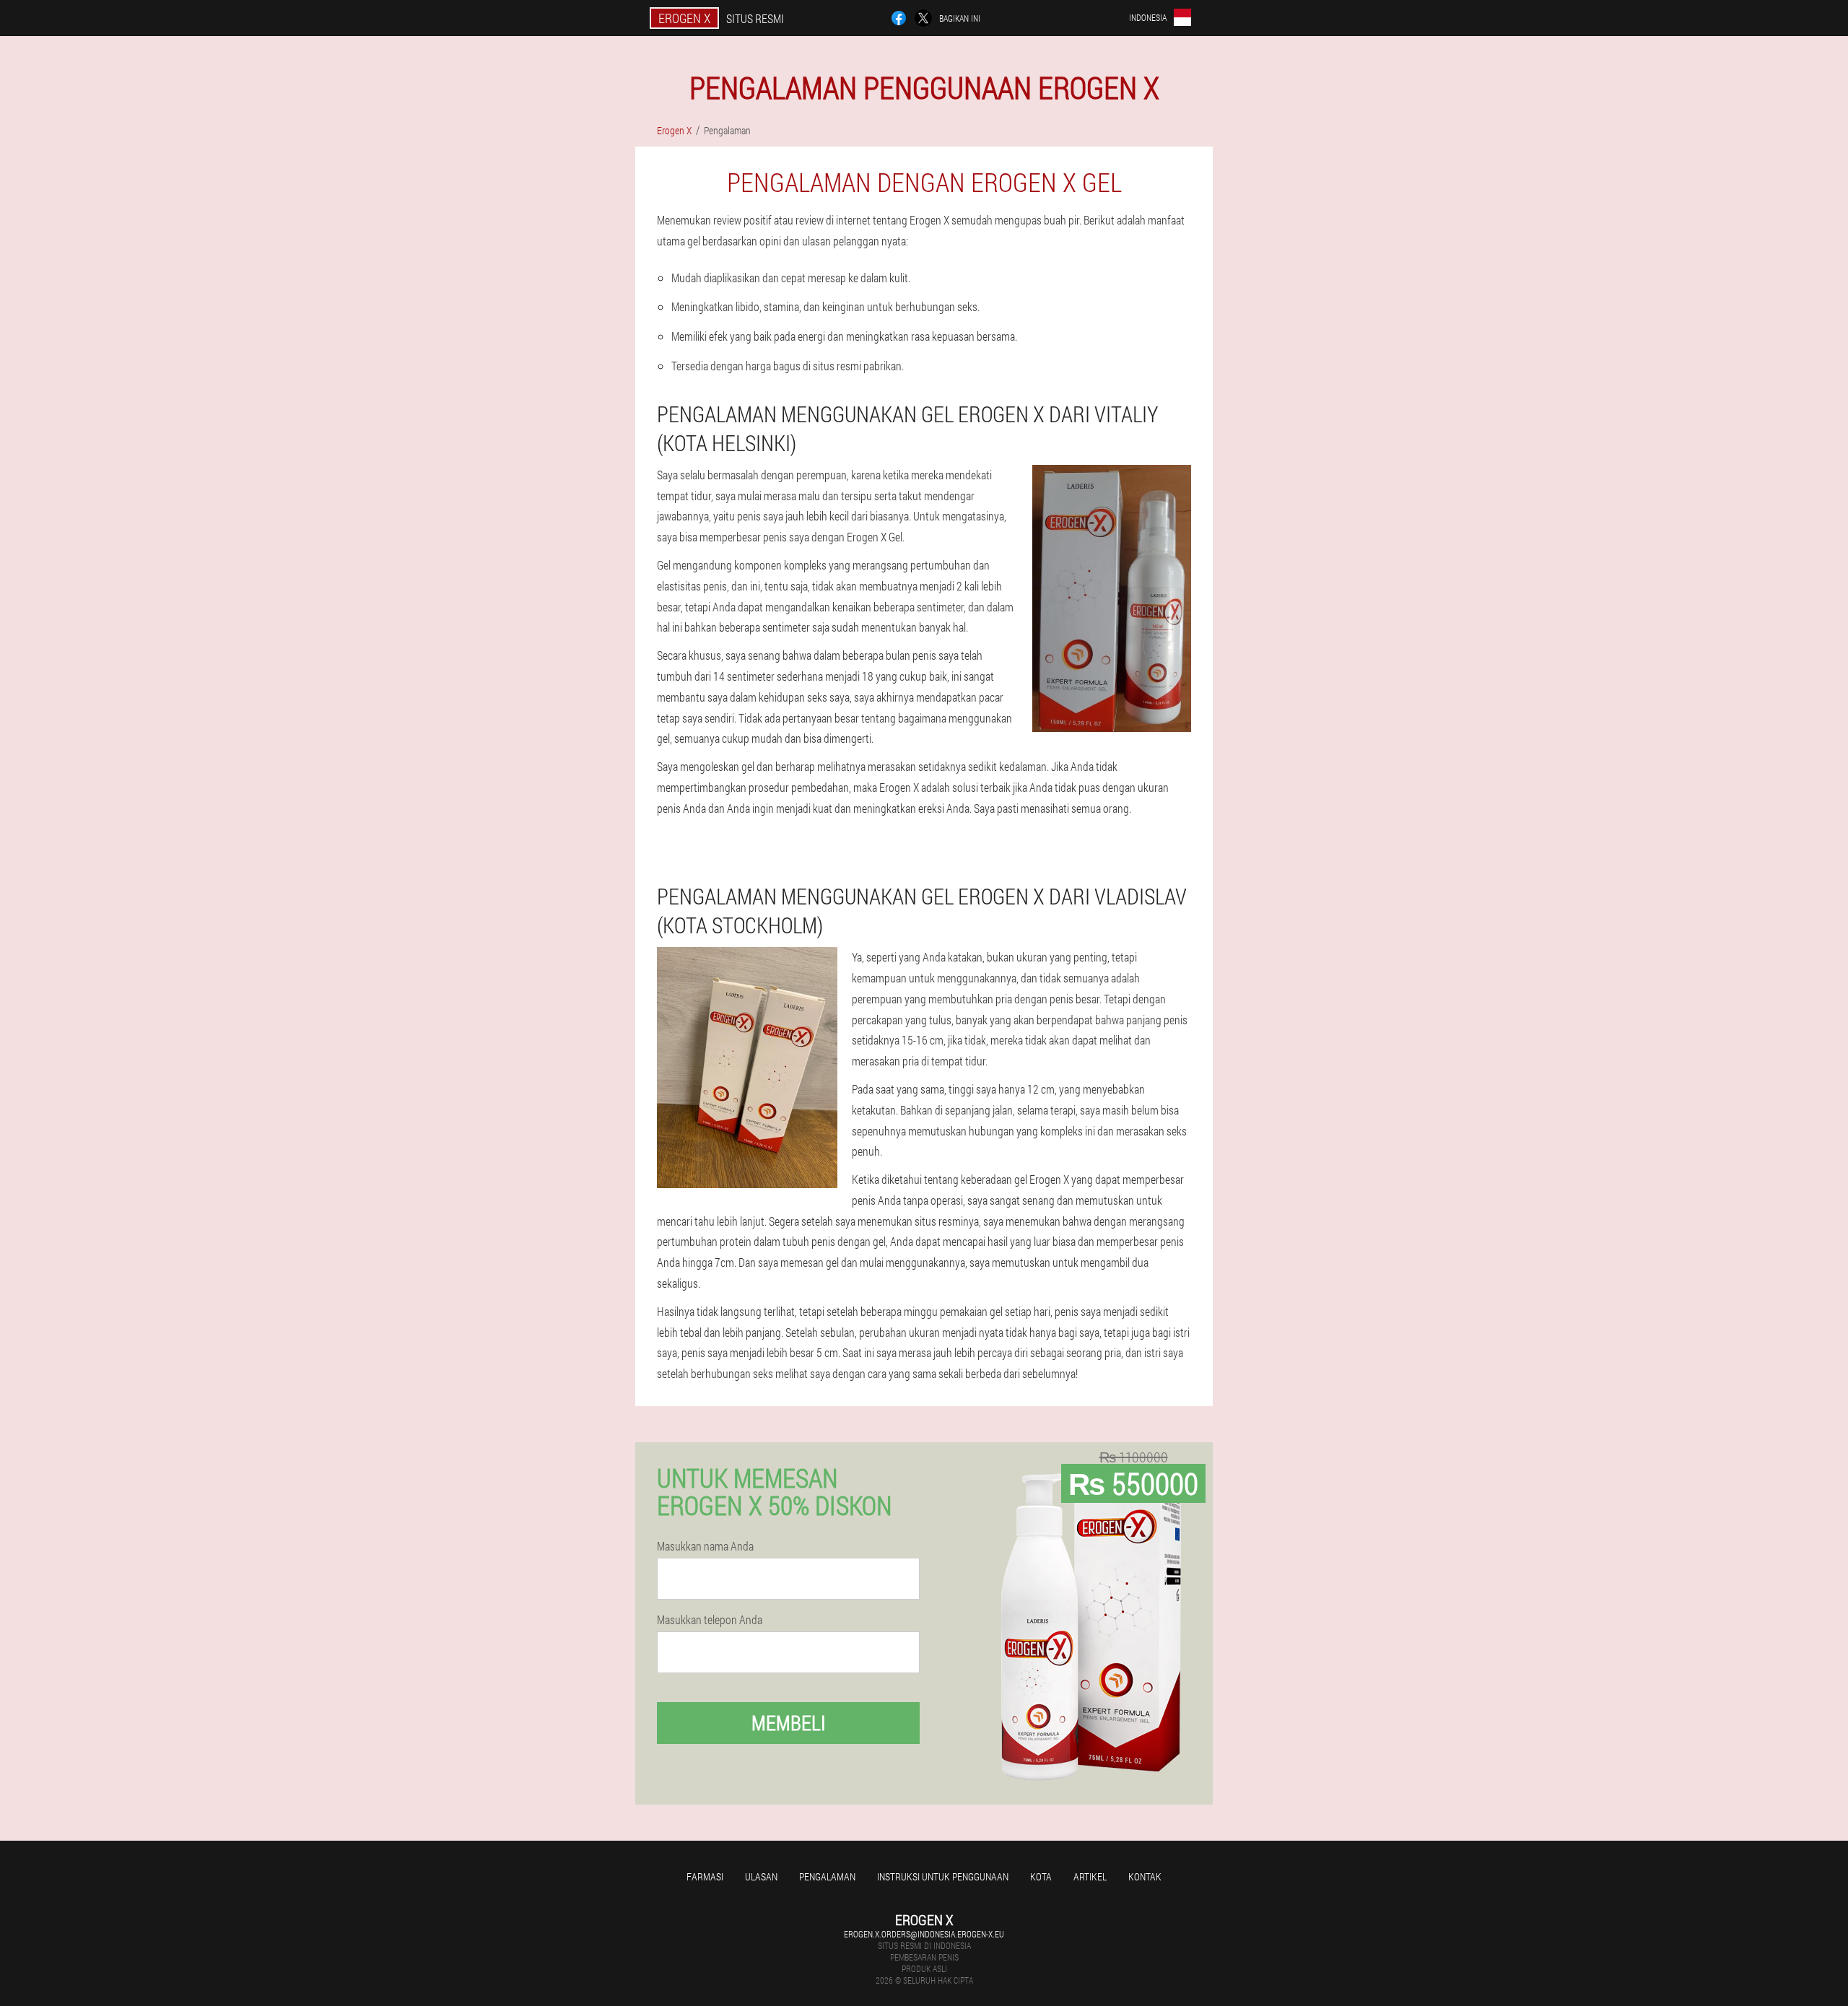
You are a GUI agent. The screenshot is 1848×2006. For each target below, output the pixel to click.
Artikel (1090, 1876)
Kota (1041, 1876)
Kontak (1145, 1876)
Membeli (789, 1723)
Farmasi (705, 1876)
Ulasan (761, 1876)
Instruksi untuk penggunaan (943, 1876)
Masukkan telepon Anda (710, 1620)
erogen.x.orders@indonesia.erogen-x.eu (924, 1934)
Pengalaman (827, 1876)
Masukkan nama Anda (705, 1546)
